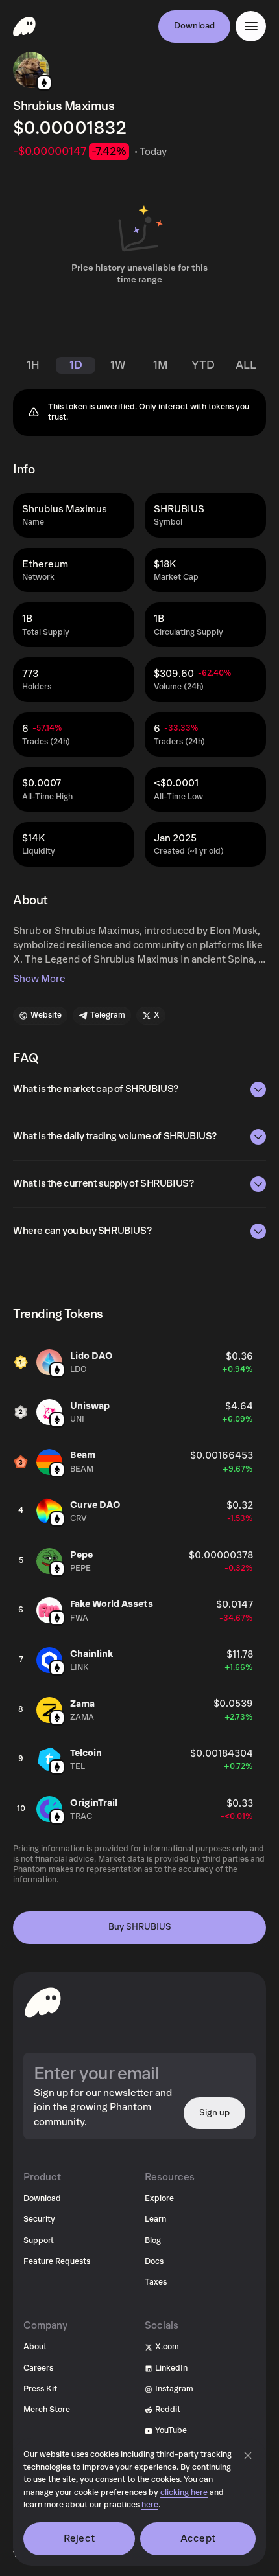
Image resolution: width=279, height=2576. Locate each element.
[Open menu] (251, 26)
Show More (39, 979)
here (150, 2505)
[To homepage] (43, 2002)
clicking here (184, 2493)
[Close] (248, 2456)
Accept (198, 2538)
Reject (79, 2538)
